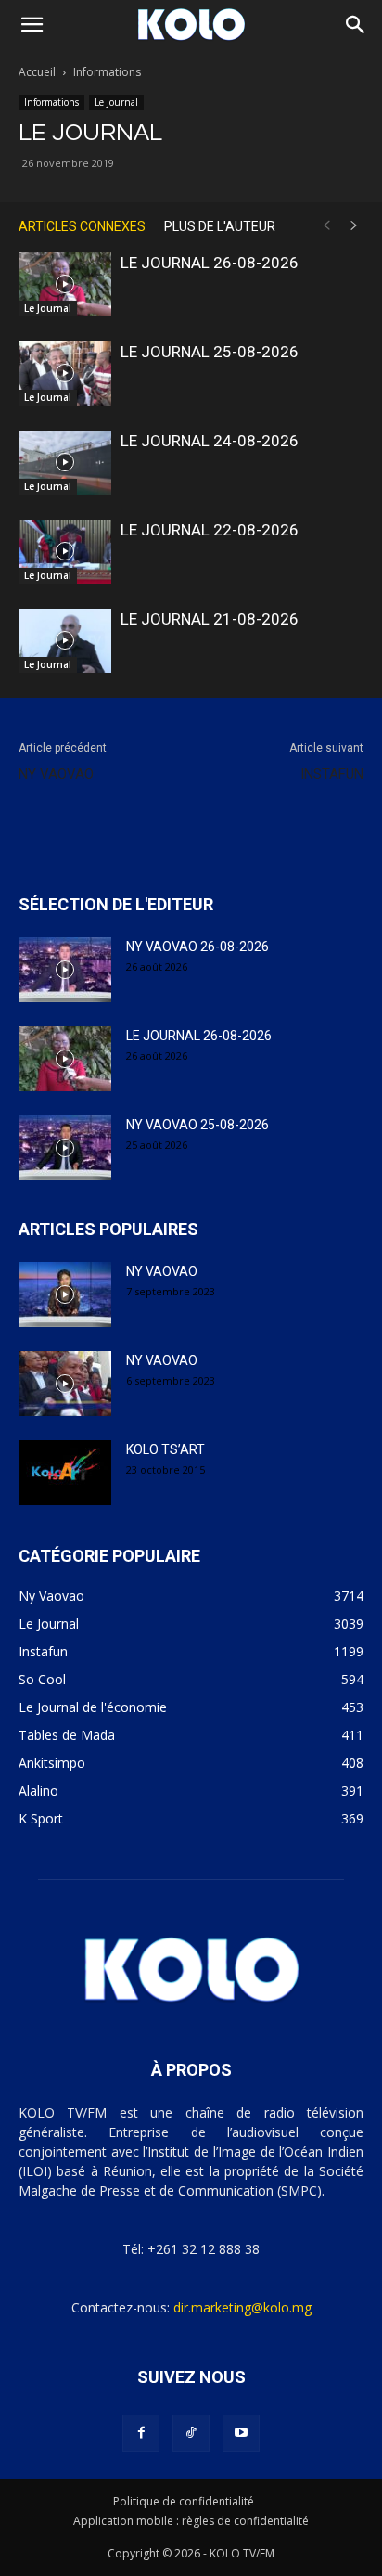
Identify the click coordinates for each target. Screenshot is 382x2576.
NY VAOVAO (56, 774)
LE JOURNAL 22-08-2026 (210, 530)
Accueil (37, 72)
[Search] (356, 25)
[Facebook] (141, 2433)
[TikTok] (191, 2433)
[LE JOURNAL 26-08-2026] (65, 284)
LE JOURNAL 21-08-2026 (210, 619)
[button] (32, 25)
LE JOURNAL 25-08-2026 (210, 352)
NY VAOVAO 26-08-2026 (197, 947)
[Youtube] (241, 2433)
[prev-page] (326, 226)
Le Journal (116, 102)
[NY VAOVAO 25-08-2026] (65, 1148)
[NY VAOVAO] (65, 1294)
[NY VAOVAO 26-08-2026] (65, 970)
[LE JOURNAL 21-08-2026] (65, 641)
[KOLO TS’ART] (65, 1473)
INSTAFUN (332, 774)
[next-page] (354, 226)
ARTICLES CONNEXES (82, 226)
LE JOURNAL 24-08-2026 (210, 441)
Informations (107, 72)
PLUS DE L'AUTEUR (220, 226)
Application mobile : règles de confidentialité (191, 2521)
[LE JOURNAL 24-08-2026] (65, 463)
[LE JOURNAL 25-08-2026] (65, 374)
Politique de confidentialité (184, 2501)
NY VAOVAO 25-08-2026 (197, 1125)
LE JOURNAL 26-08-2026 (210, 263)
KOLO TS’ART (166, 1449)
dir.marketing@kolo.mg (242, 2307)
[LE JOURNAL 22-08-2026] (65, 552)
